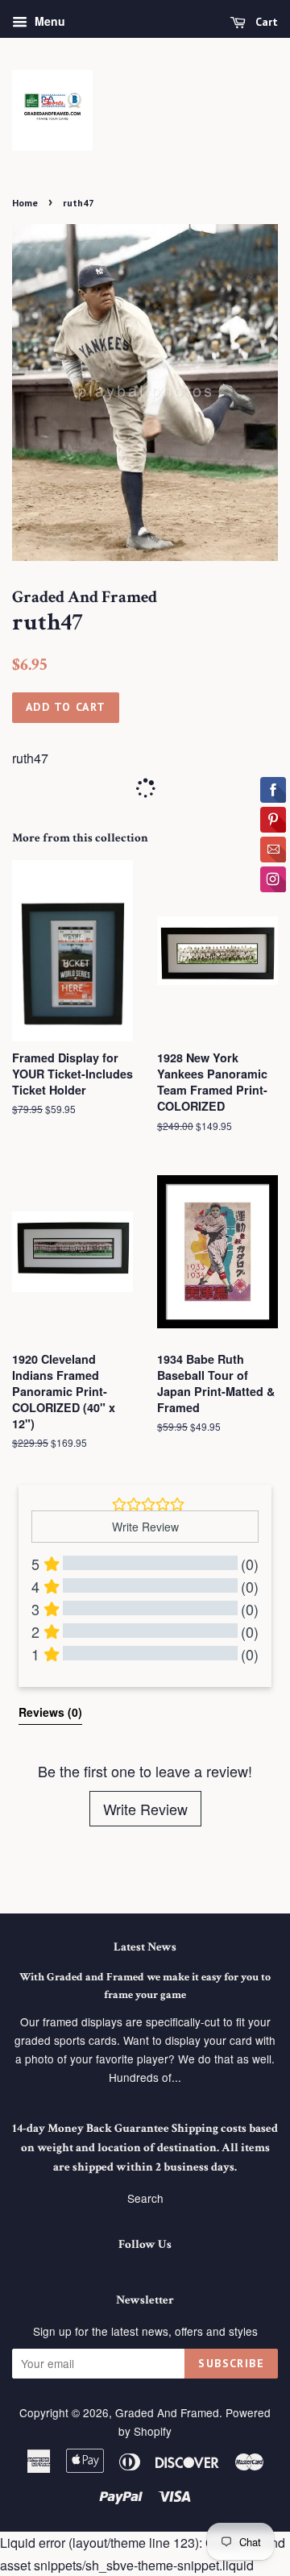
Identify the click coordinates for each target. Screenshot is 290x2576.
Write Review (145, 1809)
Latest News (145, 1947)
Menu (48, 21)
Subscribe (231, 2363)
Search (145, 2198)
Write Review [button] (145, 1527)
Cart (265, 22)
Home (25, 203)
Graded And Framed (167, 2412)
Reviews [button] (50, 1712)
